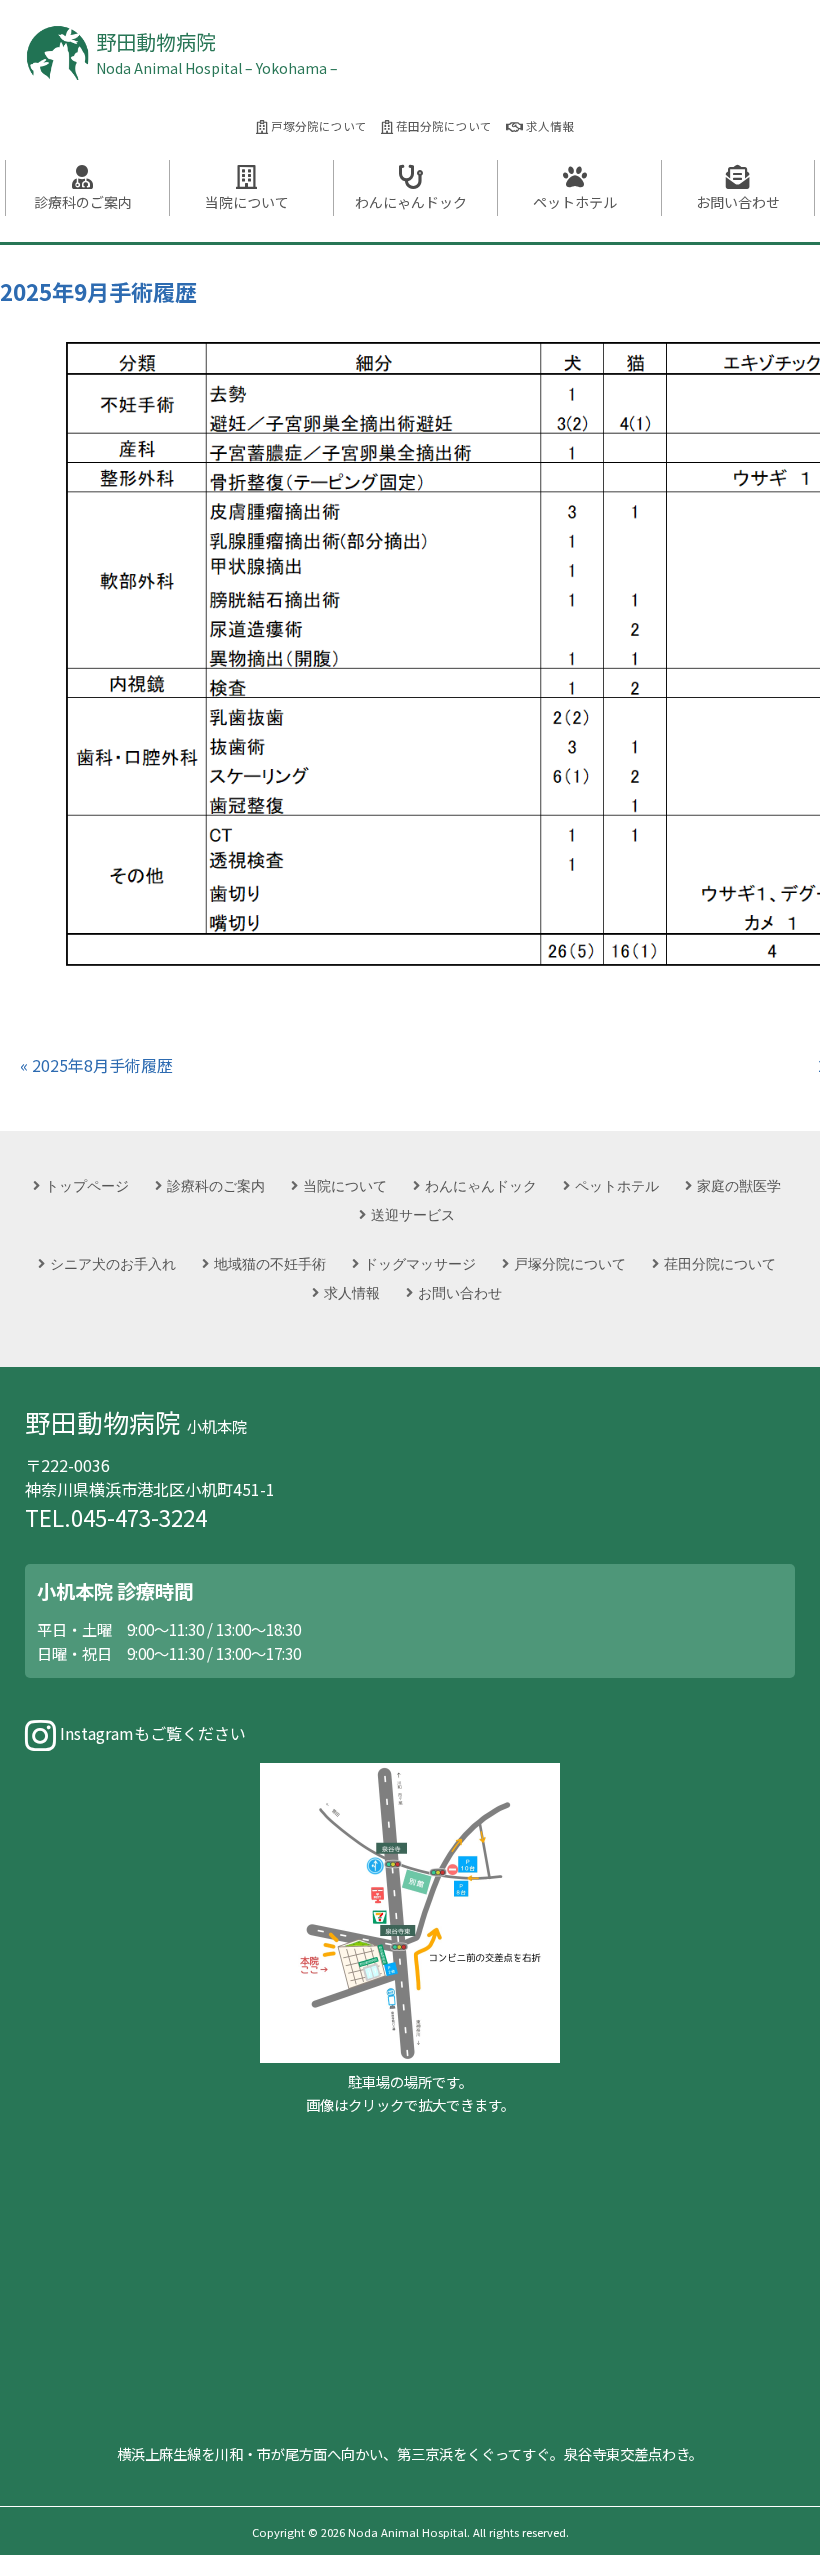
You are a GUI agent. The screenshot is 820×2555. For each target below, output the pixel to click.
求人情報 (548, 126)
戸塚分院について (317, 126)
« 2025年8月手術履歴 (96, 1065)
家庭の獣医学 (739, 1185)
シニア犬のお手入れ (113, 1263)
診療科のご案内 (83, 202)
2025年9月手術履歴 (98, 291)
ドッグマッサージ (420, 1263)
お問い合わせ (738, 202)
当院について (247, 202)
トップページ (87, 1185)
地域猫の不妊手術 (270, 1263)
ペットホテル (575, 202)
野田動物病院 (217, 52)
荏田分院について (442, 126)
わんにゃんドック (411, 202)
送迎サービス (413, 1214)
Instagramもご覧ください (151, 1733)
